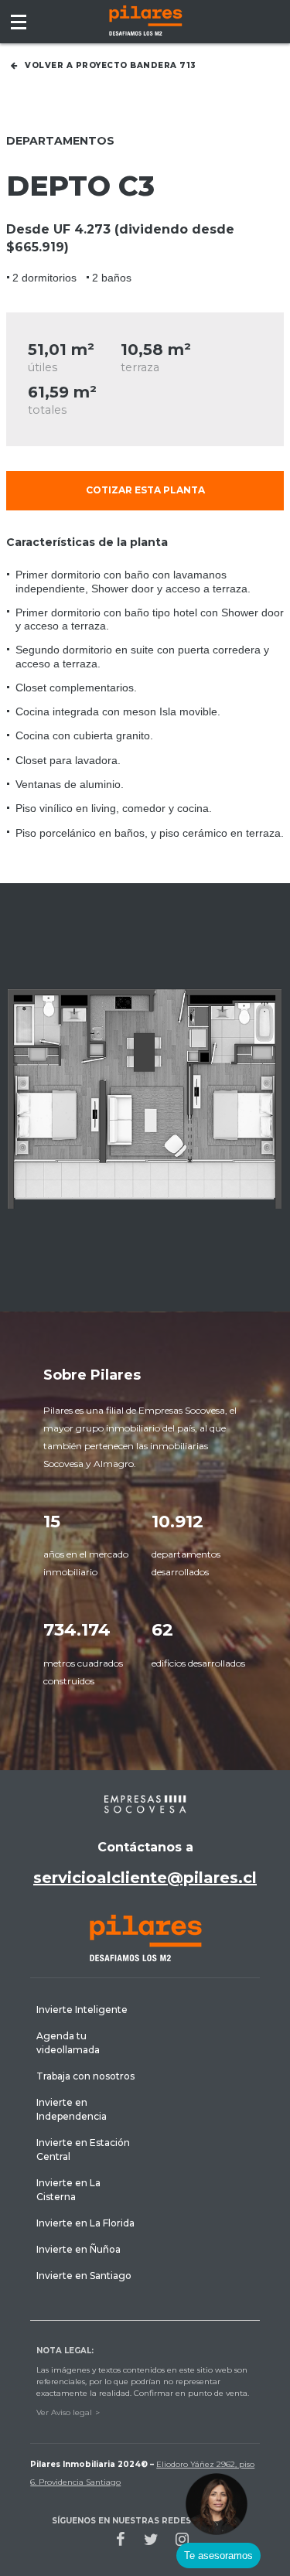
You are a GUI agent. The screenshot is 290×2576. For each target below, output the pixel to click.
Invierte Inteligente (82, 2010)
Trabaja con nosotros (85, 2076)
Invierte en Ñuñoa (78, 2249)
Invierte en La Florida (85, 2223)
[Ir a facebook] (121, 2539)
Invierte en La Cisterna (68, 2190)
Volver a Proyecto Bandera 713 (111, 65)
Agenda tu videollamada (68, 2043)
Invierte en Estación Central (83, 2150)
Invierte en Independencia (72, 2109)
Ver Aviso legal (64, 2412)
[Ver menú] (19, 22)
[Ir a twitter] (152, 2539)
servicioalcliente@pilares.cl (145, 1878)
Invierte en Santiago (84, 2276)
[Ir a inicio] (145, 20)
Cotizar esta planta (145, 490)
